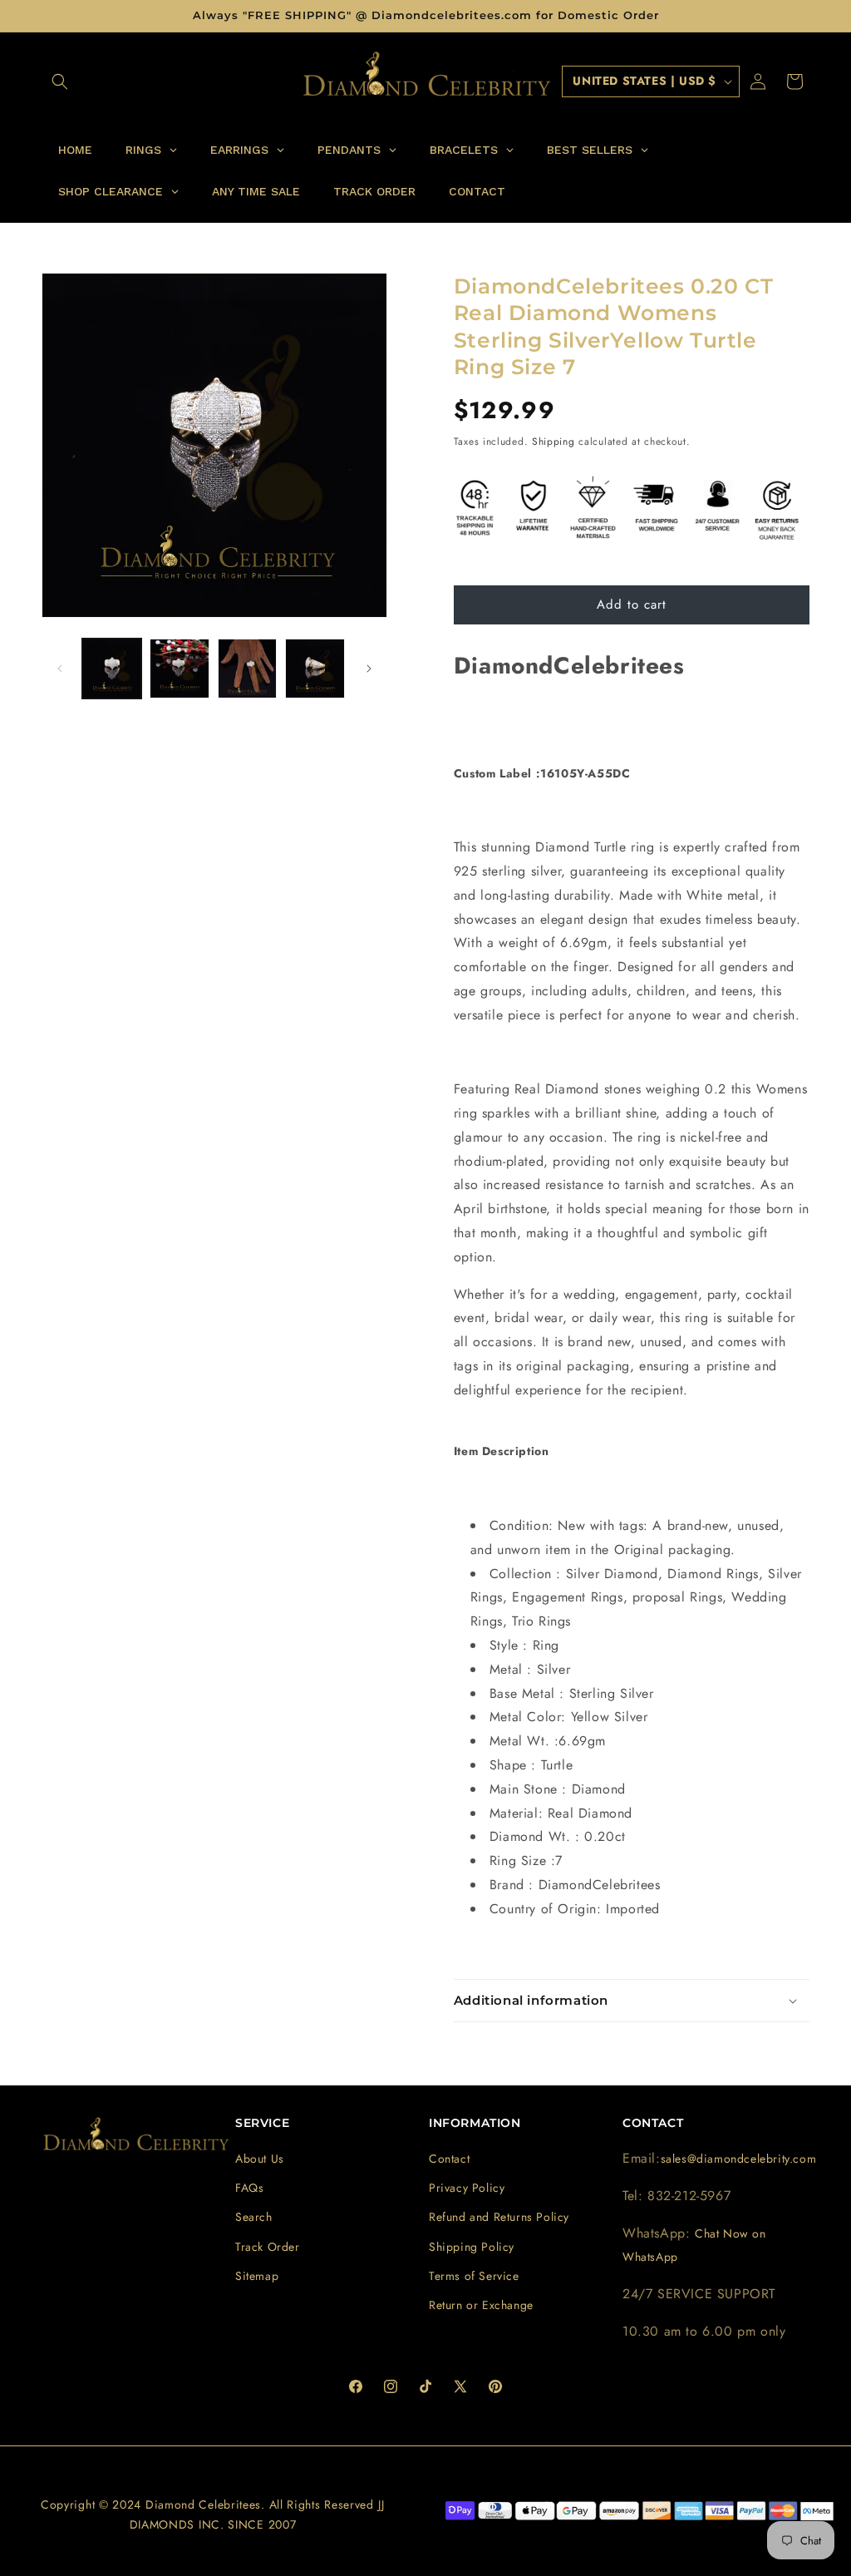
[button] (60, 81)
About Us (260, 2159)
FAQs (249, 2188)
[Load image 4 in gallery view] (315, 668)
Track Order (268, 2247)
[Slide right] (369, 669)
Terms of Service (474, 2276)
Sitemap (257, 2276)
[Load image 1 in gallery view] (112, 668)
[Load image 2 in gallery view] (179, 668)
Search (254, 2217)
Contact (449, 2159)
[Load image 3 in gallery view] (247, 668)
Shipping (553, 442)
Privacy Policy (467, 2188)
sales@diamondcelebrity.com (739, 2159)
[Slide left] (60, 669)
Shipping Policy (472, 2247)
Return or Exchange (481, 2305)
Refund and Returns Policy (499, 2217)
